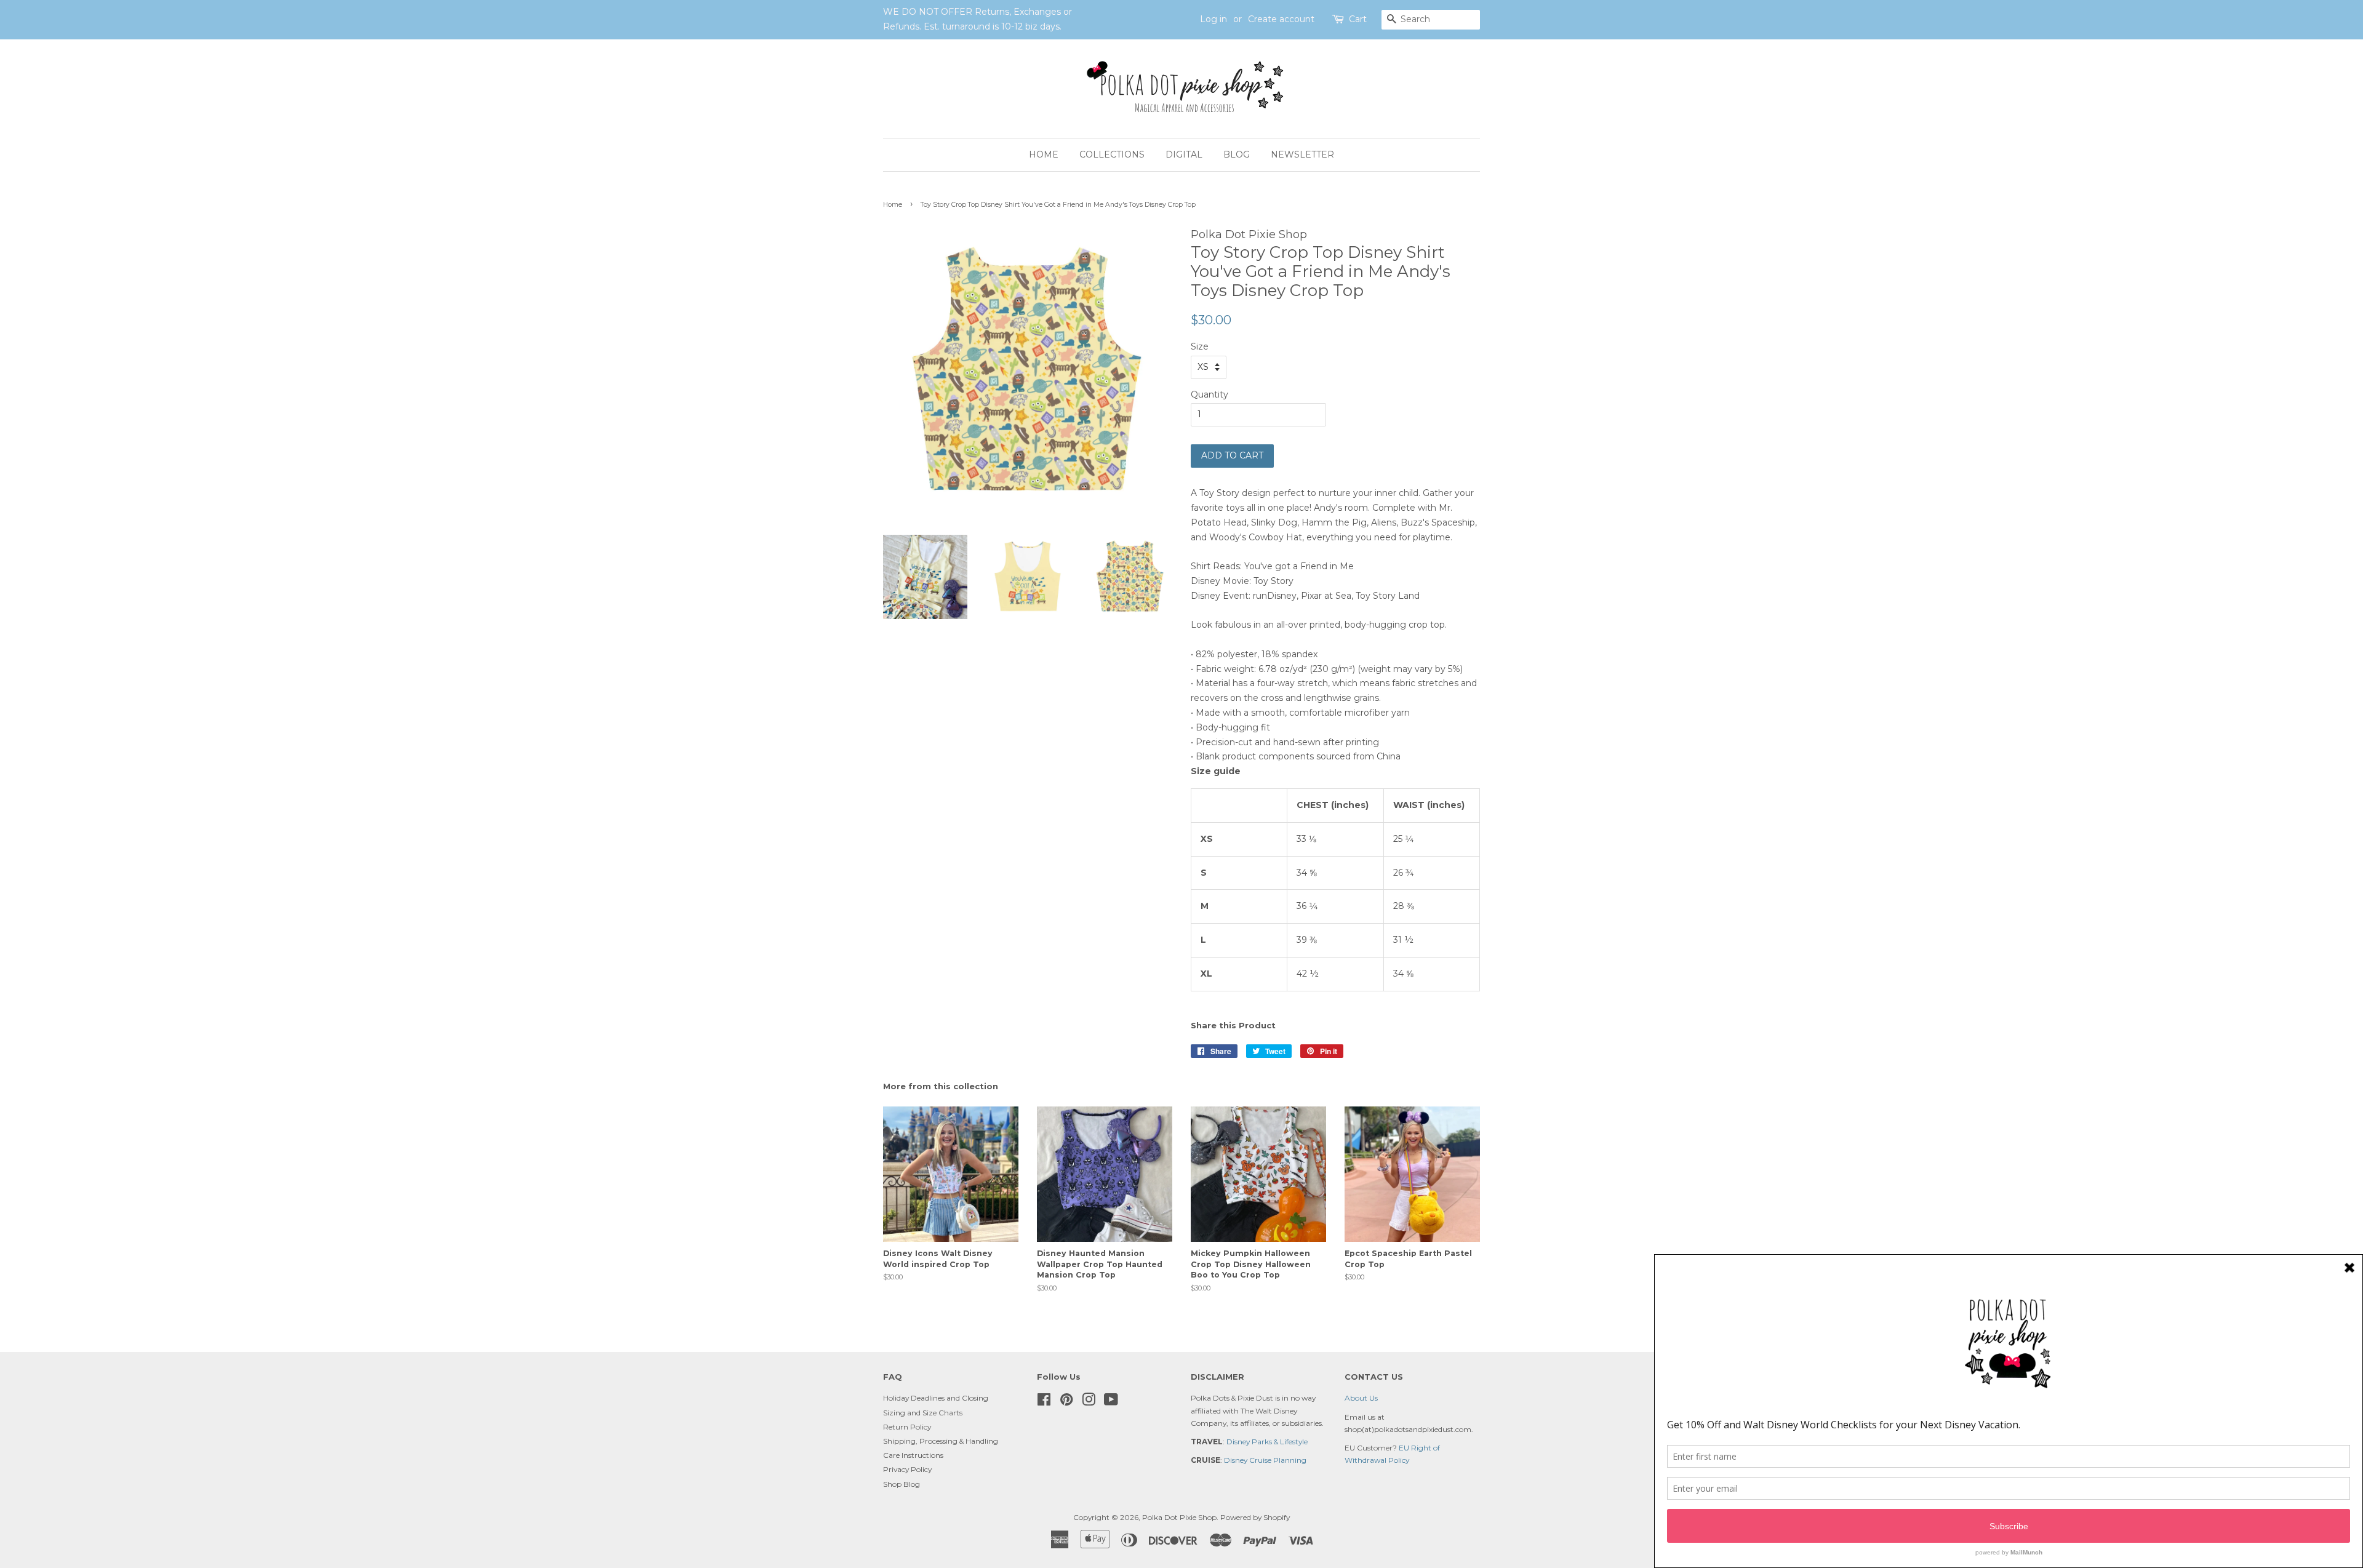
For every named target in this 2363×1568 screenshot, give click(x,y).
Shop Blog (902, 1484)
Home (1044, 154)
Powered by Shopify (1255, 1517)
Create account (1281, 19)
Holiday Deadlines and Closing (936, 1398)
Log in (1213, 19)
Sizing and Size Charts (923, 1413)
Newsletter (1302, 154)
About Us (1361, 1398)
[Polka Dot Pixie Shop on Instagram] (1089, 1402)
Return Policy (907, 1427)
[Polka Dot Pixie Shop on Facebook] (1044, 1402)
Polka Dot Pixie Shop (1179, 1517)
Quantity (1209, 394)
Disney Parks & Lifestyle (1267, 1442)
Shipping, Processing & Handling (941, 1441)
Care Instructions (913, 1455)
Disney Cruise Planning (1265, 1460)
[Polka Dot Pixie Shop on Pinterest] (1066, 1402)
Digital (1184, 154)
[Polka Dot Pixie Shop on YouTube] (1111, 1402)
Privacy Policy (907, 1469)
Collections (1112, 154)
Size (1200, 346)
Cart (1358, 19)
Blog (1237, 154)
